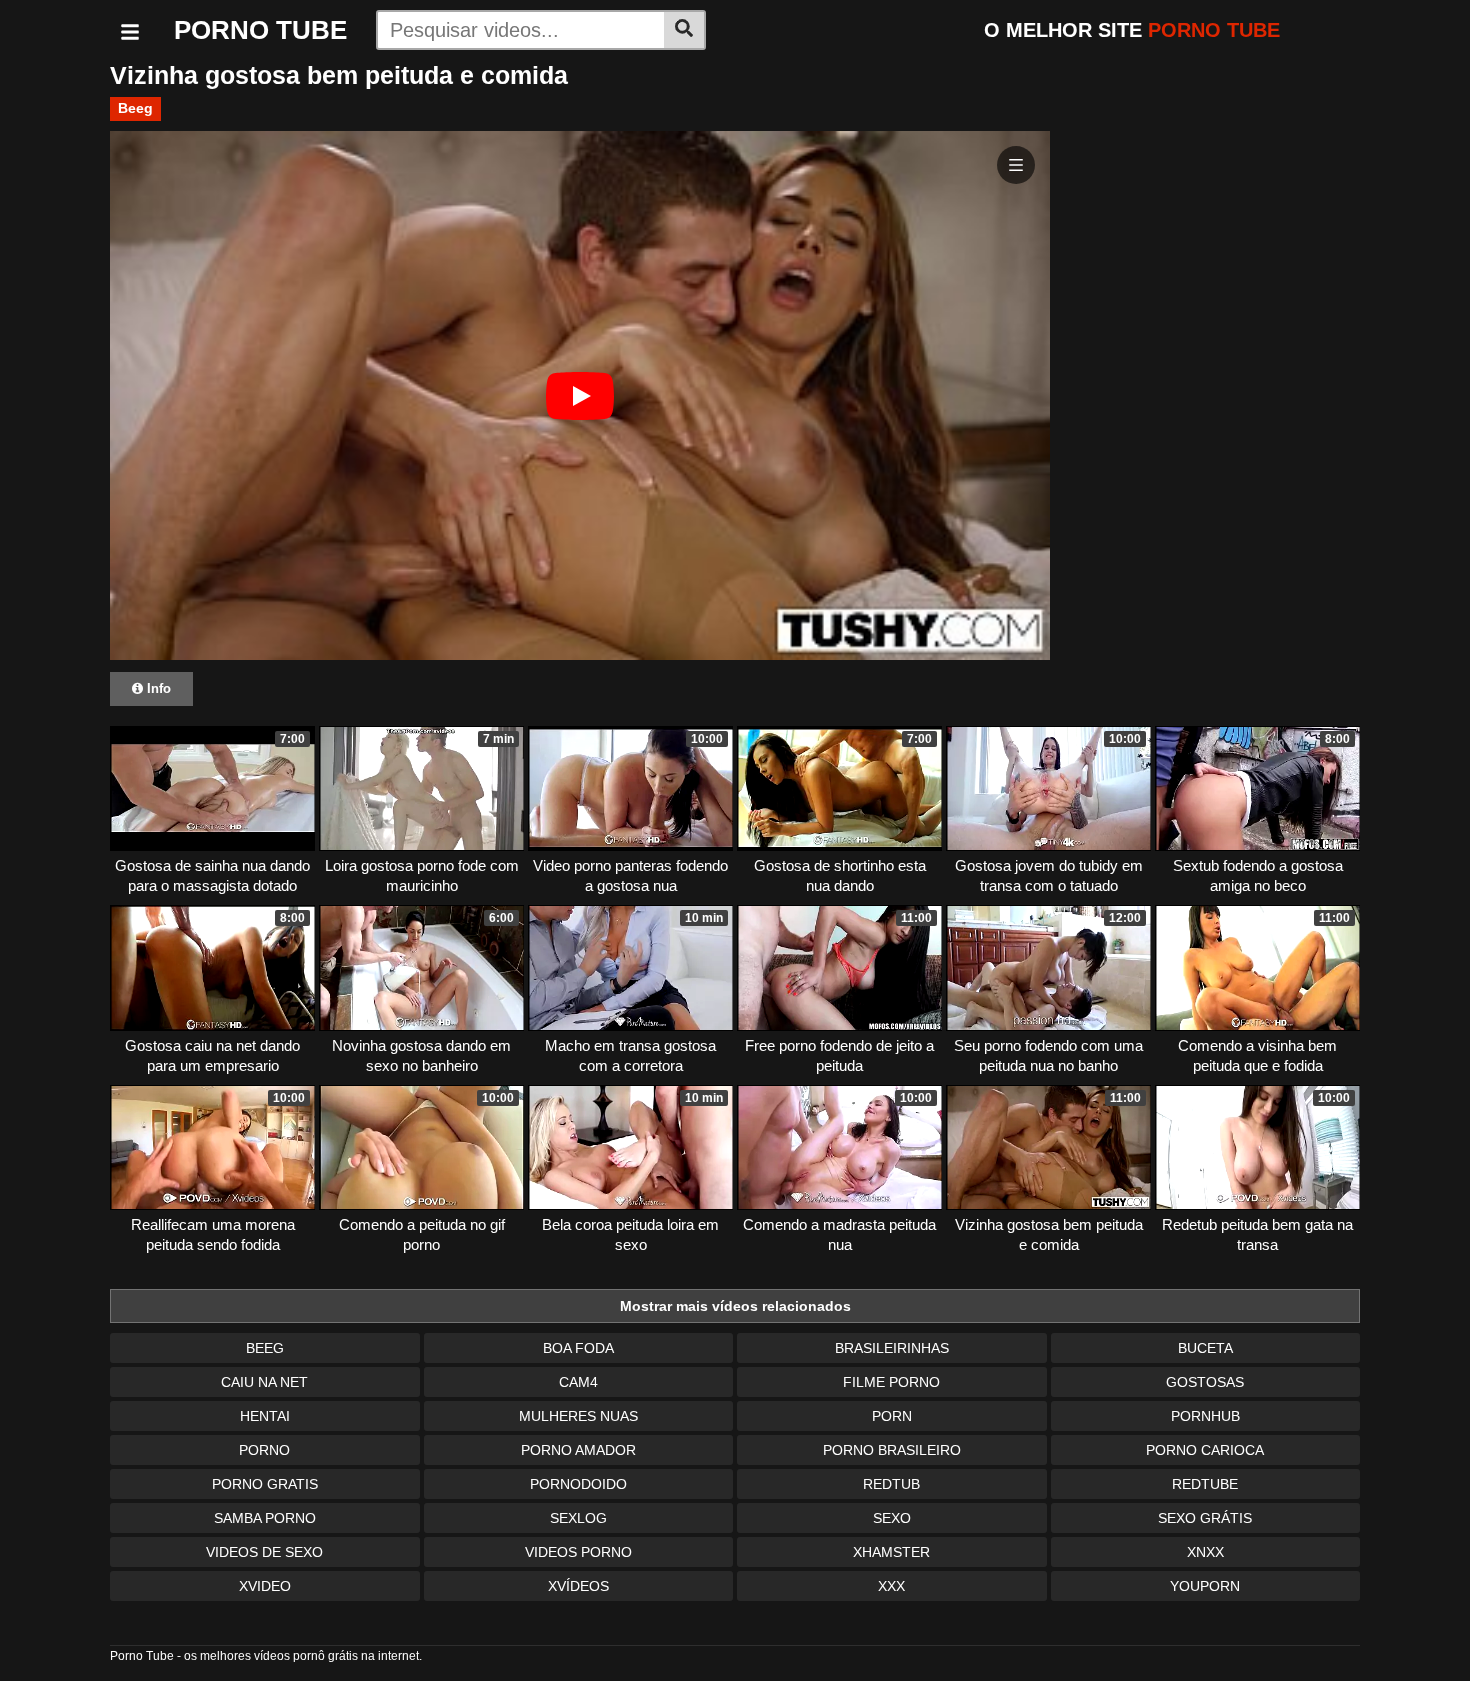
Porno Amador (578, 1450)
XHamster (891, 1552)
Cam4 (578, 1382)
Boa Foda (578, 1348)
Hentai (265, 1416)
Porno (264, 1450)
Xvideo (265, 1586)
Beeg (135, 108)
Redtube (1205, 1484)
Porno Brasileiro (892, 1450)
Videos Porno (578, 1552)
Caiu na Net (264, 1382)
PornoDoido (578, 1484)
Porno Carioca (1205, 1450)
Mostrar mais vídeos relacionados (735, 1306)
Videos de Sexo (264, 1552)
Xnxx (1205, 1552)
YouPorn (1205, 1586)
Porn (892, 1416)
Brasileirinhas (892, 1348)
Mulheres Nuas (578, 1416)
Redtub (891, 1484)
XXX (891, 1586)
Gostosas (1205, 1382)
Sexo (892, 1518)
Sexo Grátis (1205, 1518)
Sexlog (578, 1518)
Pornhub (1205, 1416)
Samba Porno (265, 1518)
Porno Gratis (265, 1484)
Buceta (1205, 1348)
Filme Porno (891, 1382)
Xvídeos (578, 1586)
